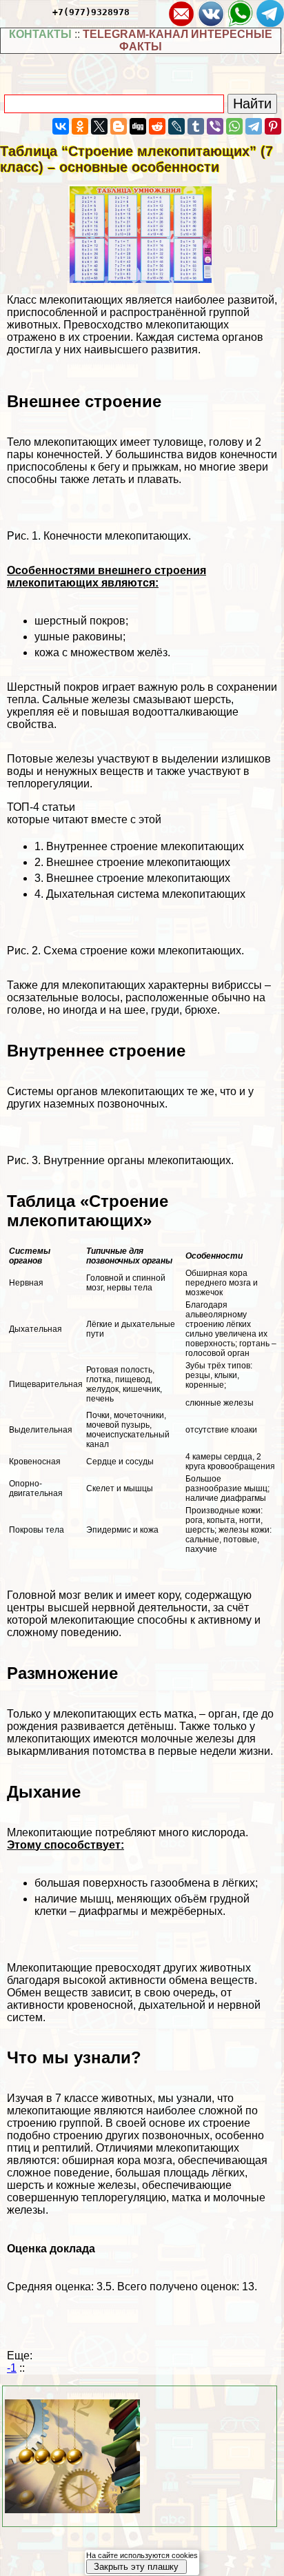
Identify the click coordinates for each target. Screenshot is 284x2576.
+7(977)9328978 (91, 12)
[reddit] (157, 126)
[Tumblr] (196, 126)
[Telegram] (254, 126)
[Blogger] (119, 126)
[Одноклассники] (80, 126)
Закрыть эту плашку (136, 2567)
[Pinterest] (273, 126)
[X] (99, 126)
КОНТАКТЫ (40, 34)
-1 (12, 2368)
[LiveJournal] (176, 126)
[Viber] (215, 126)
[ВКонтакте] (61, 126)
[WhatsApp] (234, 126)
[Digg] (138, 126)
